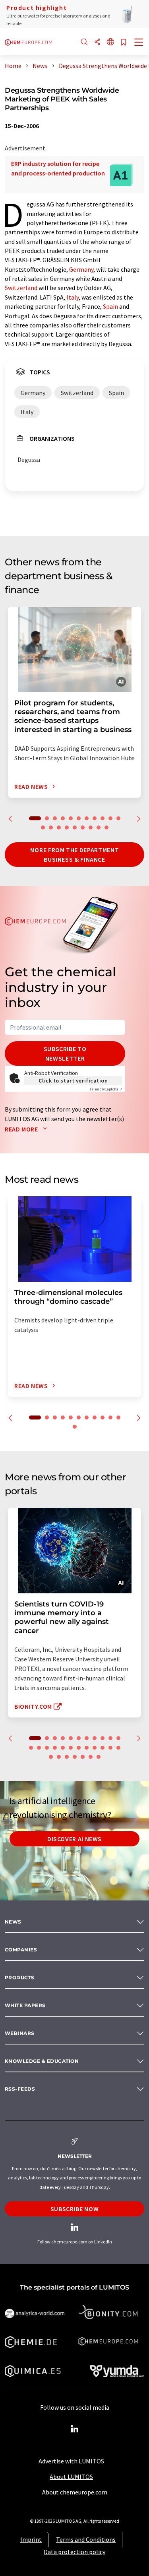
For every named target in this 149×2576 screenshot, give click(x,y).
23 (118, 1748)
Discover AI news (74, 1839)
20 (106, 828)
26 (67, 1757)
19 (99, 828)
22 (110, 1748)
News (13, 1922)
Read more (22, 1129)
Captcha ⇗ (106, 1089)
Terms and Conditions (86, 2539)
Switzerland (21, 288)
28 (83, 1757)
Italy (73, 297)
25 (59, 1757)
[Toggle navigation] (139, 43)
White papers (25, 2005)
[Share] (97, 42)
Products (20, 1977)
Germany (81, 269)
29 (91, 1757)
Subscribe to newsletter (65, 1053)
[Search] (84, 42)
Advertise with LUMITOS (71, 2461)
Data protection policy (74, 2552)
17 (83, 828)
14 (59, 828)
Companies (21, 1950)
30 (99, 1757)
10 (110, 818)
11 (118, 818)
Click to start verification (73, 1081)
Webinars (20, 2033)
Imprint (31, 2539)
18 (91, 828)
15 (67, 828)
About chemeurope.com (75, 2492)
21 (103, 1748)
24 (51, 1757)
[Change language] (110, 42)
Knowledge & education (42, 2061)
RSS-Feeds (20, 2089)
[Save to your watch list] (124, 43)
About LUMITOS (71, 2477)
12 (43, 828)
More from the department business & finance (74, 855)
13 (51, 828)
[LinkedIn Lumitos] (75, 2429)
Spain (110, 306)
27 (75, 1757)
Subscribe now (74, 2209)
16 (75, 828)
